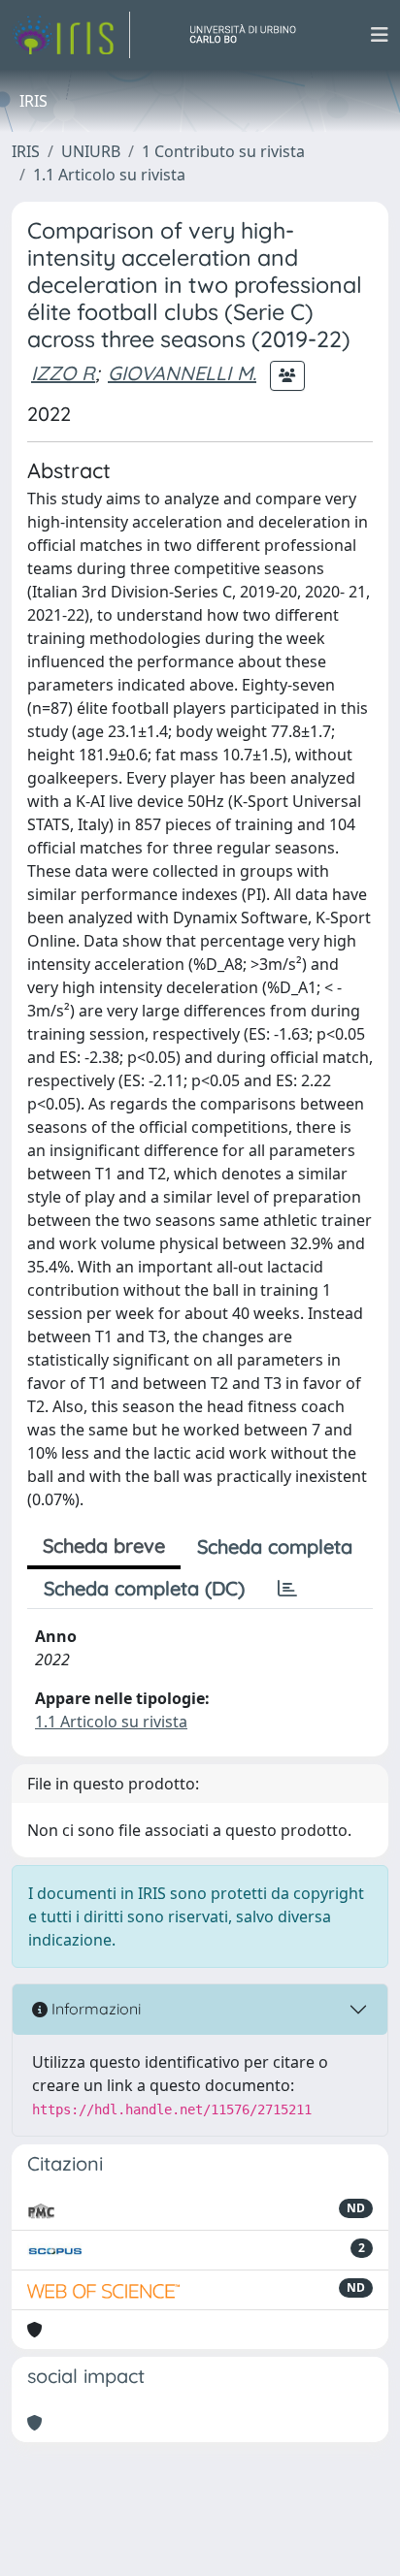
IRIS (26, 151)
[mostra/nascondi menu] (380, 35)
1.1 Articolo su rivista (109, 175)
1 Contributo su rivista (223, 151)
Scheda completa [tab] (275, 1546)
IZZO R (63, 373)
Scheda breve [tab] (104, 1546)
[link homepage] (71, 35)
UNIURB (91, 151)
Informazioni (94, 2009)
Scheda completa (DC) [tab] (144, 1588)
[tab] (287, 1589)
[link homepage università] (250, 35)
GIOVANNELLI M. (182, 373)
